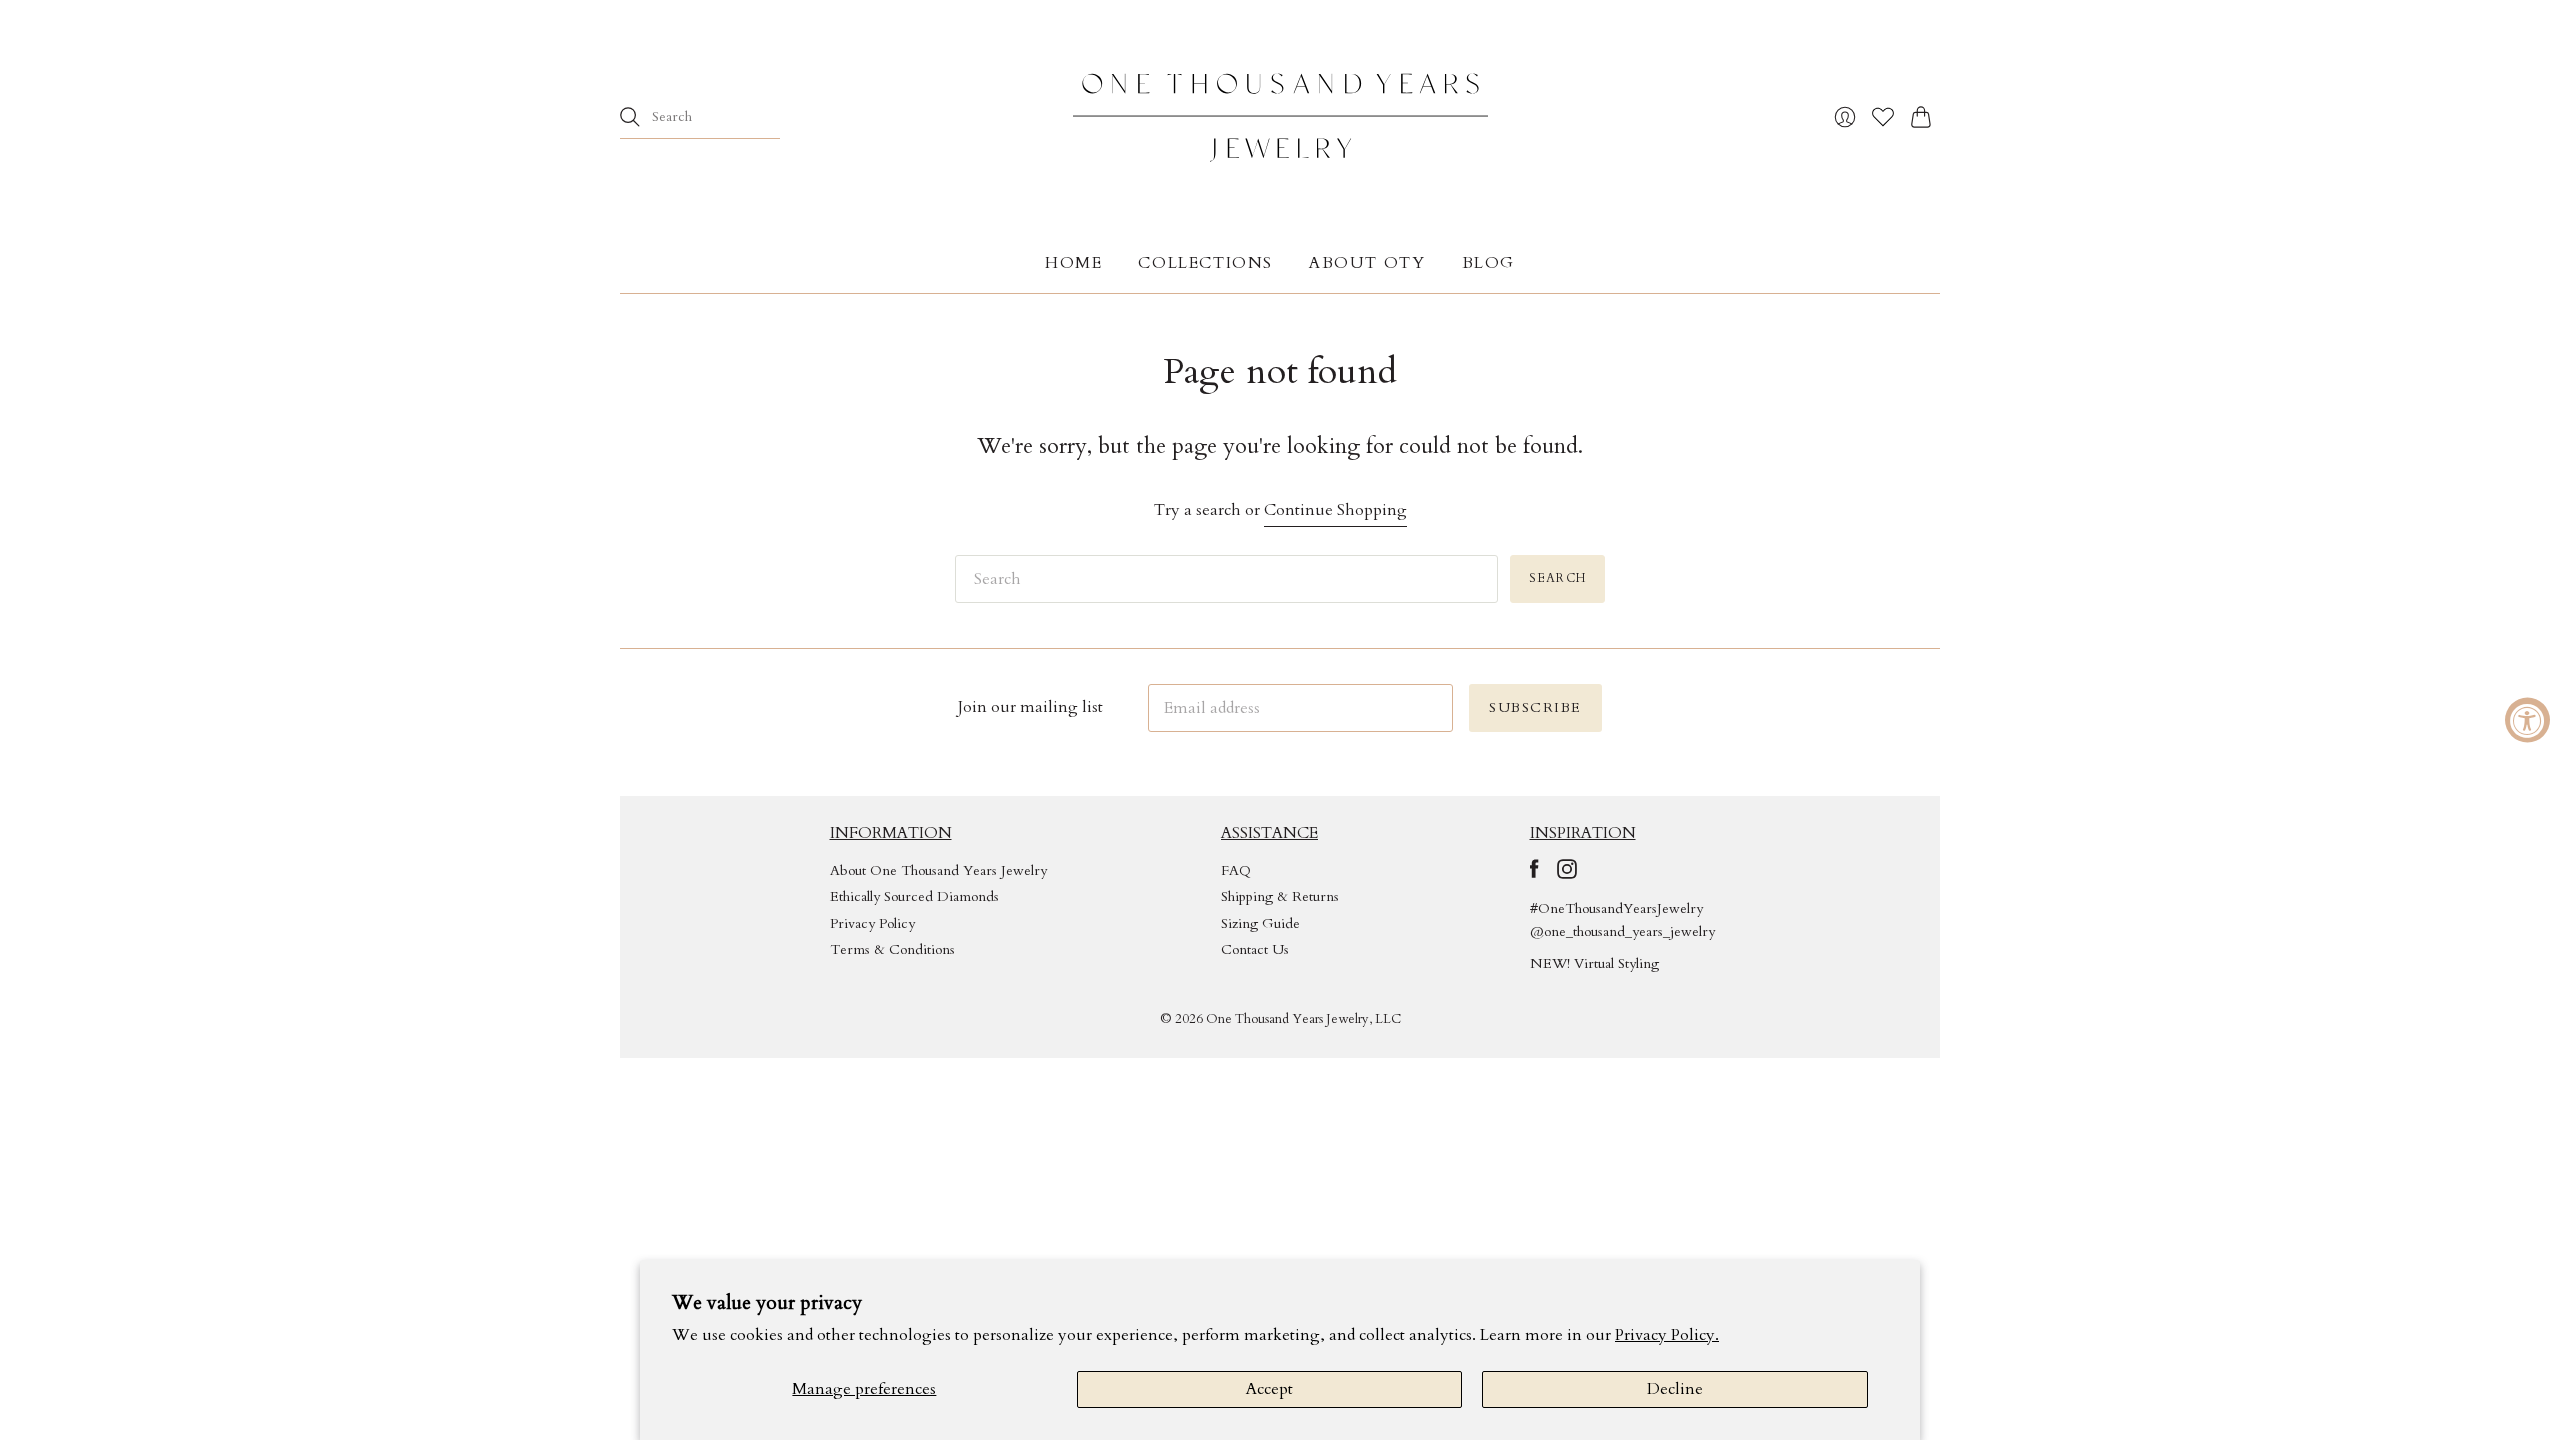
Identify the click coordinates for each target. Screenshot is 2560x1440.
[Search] (630, 117)
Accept (1269, 1389)
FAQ (1236, 870)
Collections (1205, 263)
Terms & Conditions (892, 949)
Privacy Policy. (1667, 1335)
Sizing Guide (1260, 923)
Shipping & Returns (1280, 896)
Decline (1675, 1389)
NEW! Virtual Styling (1594, 963)
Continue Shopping (1335, 510)
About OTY (1367, 263)
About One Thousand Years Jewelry (938, 870)
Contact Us (1255, 949)
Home (1073, 263)
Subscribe (1535, 707)
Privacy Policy (872, 923)
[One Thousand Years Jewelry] (1280, 117)
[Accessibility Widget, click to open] (2527, 720)
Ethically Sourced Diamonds (914, 896)
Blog (1488, 263)
